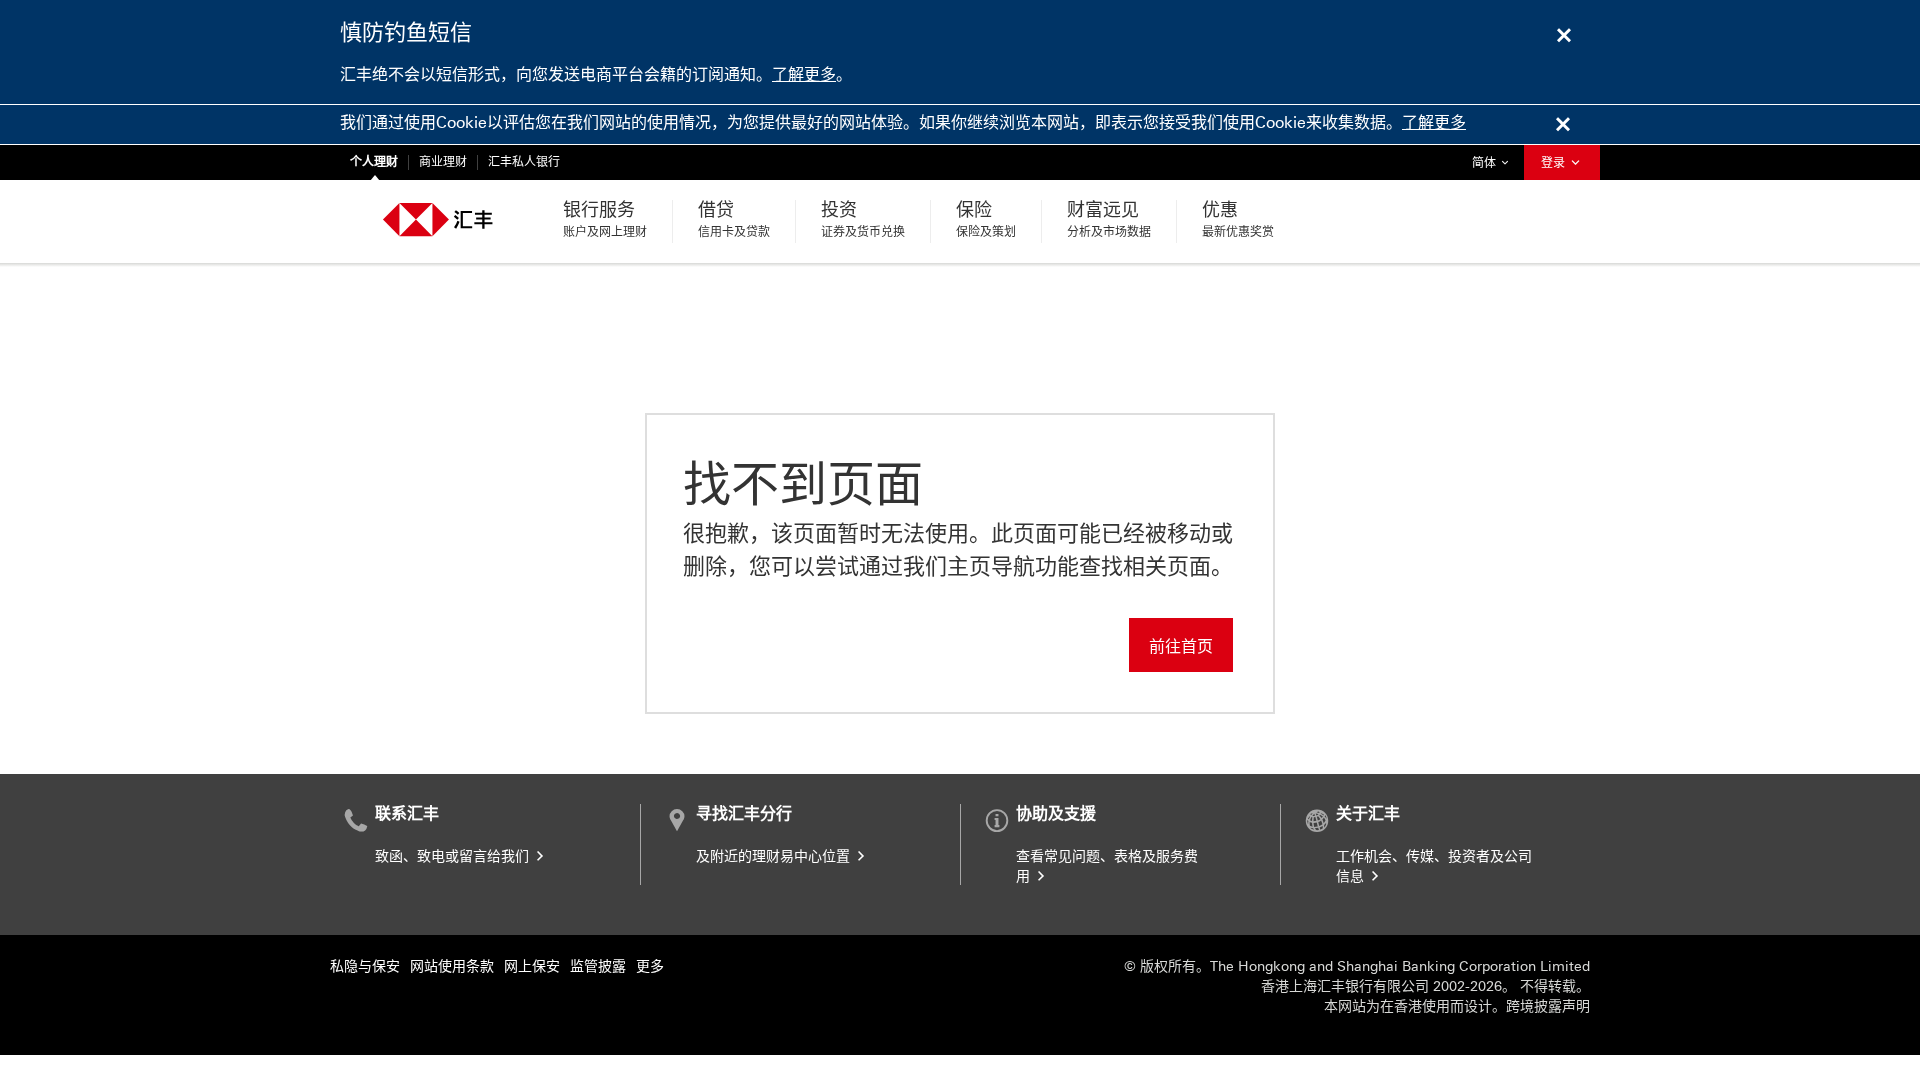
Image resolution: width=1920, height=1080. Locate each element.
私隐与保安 (365, 966)
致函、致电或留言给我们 (454, 856)
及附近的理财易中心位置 (775, 856)
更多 (650, 966)
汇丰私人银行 (524, 162)
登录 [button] (1554, 163)
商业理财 (443, 162)
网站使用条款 (452, 966)
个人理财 (374, 162)
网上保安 (532, 966)
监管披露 (598, 966)
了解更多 (804, 74)
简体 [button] (1495, 162)
